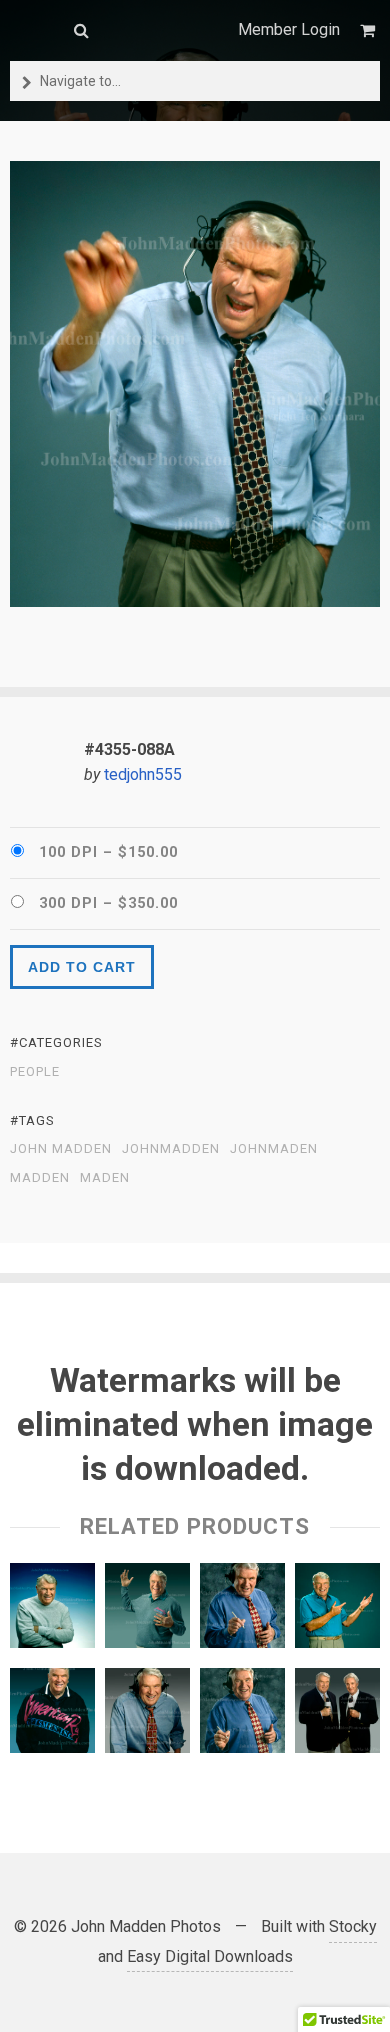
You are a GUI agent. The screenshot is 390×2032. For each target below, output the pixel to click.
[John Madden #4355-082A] (337, 1610)
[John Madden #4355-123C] (147, 1610)
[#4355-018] (242, 1610)
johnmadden (171, 1149)
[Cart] (370, 30)
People (35, 1072)
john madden (61, 1149)
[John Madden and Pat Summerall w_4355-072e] (337, 1715)
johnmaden (274, 1149)
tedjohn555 (143, 774)
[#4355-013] (242, 1715)
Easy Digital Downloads (210, 1956)
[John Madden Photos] (32, 30)
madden (40, 1178)
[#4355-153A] (52, 1610)
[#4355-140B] (52, 1715)
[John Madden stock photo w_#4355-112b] (147, 1715)
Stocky (353, 1926)
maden (105, 1178)
